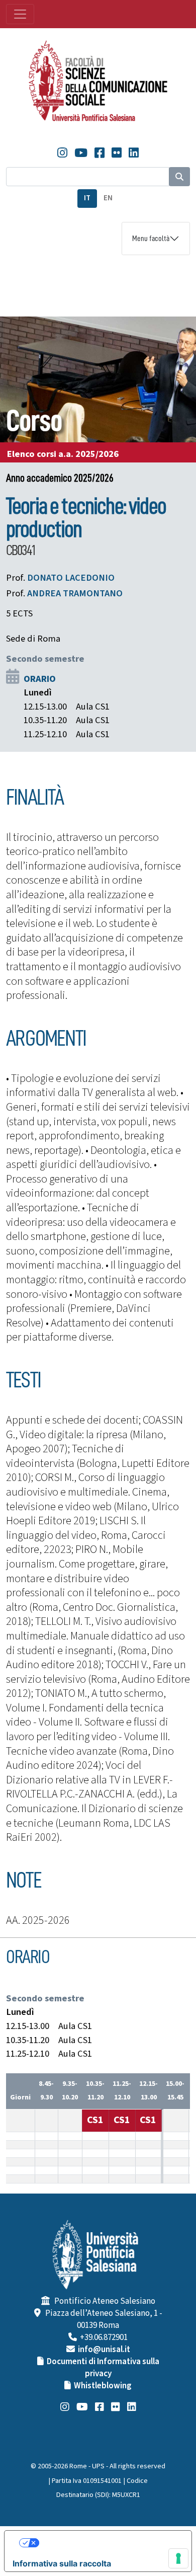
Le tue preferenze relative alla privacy (108, 2543)
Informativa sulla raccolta (62, 2563)
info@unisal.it (104, 2350)
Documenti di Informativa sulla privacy (103, 2368)
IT (87, 198)
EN (108, 198)
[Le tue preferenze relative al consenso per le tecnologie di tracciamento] (178, 2558)
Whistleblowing (103, 2386)
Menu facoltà (151, 239)
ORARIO (40, 679)
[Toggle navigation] (20, 14)
